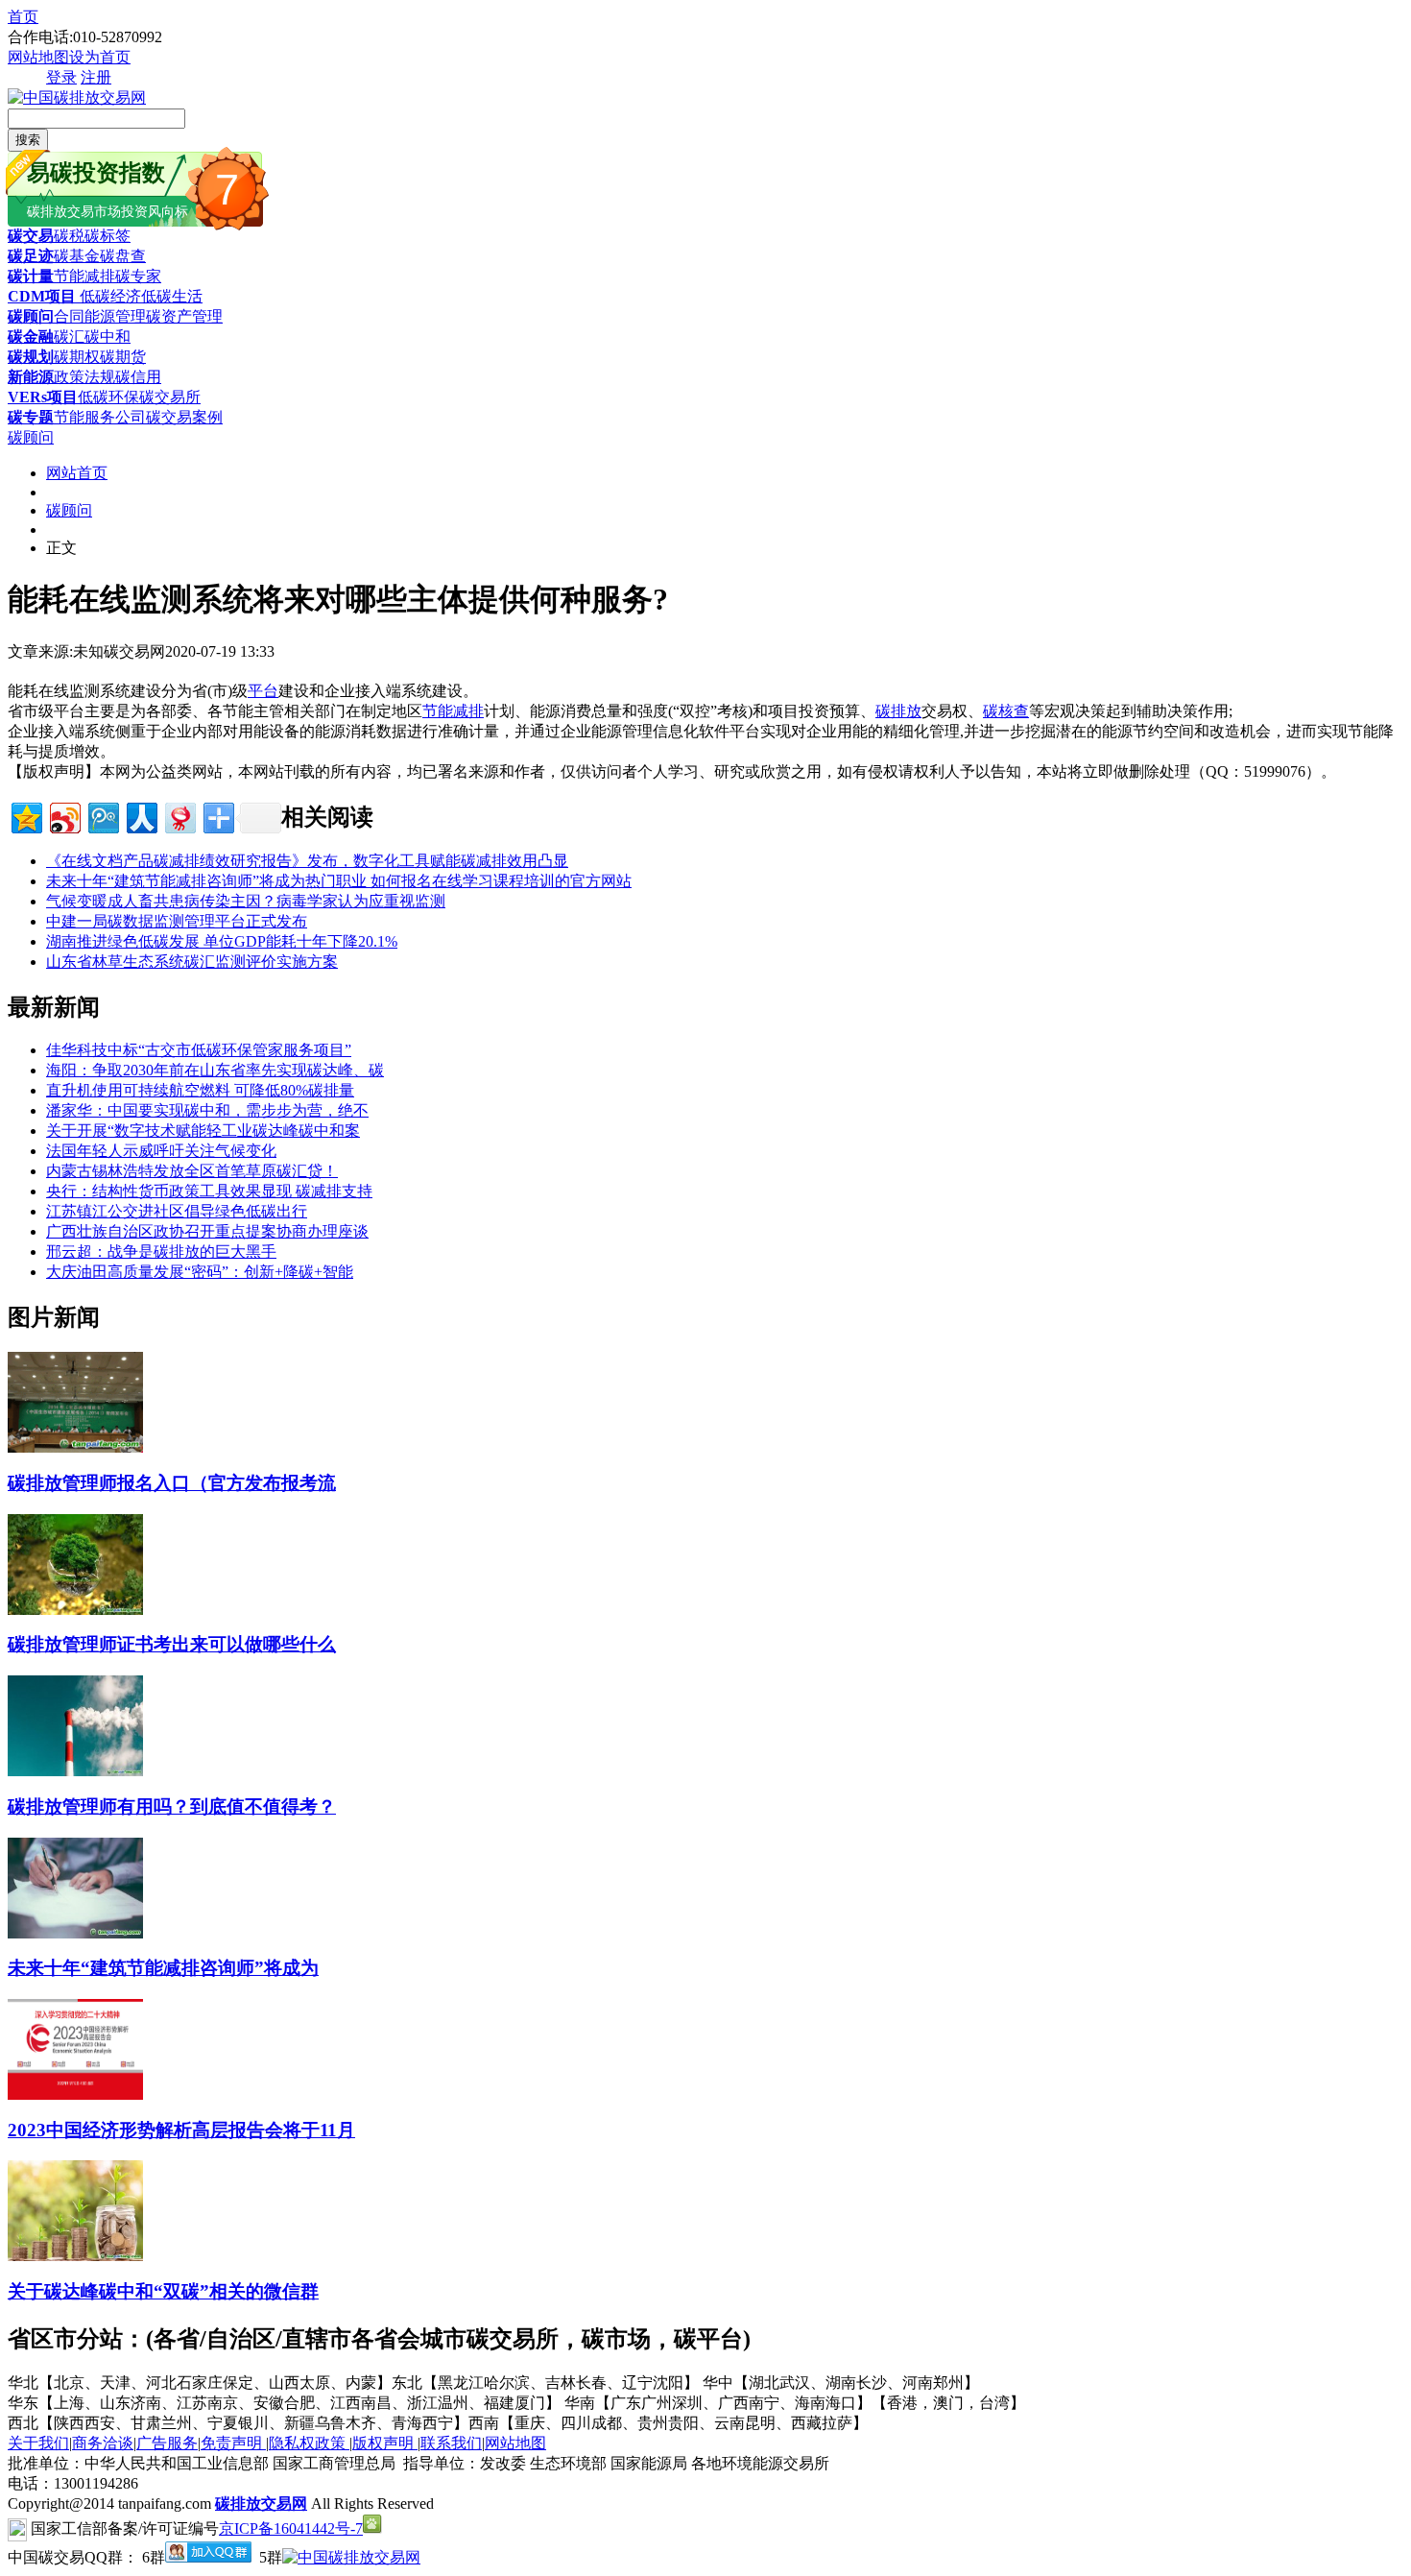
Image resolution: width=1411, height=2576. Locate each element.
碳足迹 (31, 256)
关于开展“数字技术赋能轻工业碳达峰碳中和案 (203, 1131)
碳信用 (138, 377)
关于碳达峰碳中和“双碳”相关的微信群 (163, 2291)
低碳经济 (108, 296)
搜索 (28, 140)
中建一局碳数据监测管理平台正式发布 (177, 921)
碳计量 (31, 276)
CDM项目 (42, 296)
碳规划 (31, 357)
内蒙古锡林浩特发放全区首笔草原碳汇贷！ (192, 1171)
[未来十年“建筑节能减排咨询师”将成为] (75, 1933)
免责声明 (233, 2443)
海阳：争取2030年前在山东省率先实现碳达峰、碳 (215, 1070)
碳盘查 (123, 256)
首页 (23, 17)
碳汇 (69, 337)
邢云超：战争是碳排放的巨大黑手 (161, 1252)
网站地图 (38, 57)
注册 (96, 77)
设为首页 (100, 57)
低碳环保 (108, 397)
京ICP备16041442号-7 (291, 2528)
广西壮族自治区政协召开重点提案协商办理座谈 (207, 1231)
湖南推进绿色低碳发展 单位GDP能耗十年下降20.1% (222, 941)
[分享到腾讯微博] (102, 816)
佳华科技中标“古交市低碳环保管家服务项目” (199, 1050)
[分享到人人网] (141, 816)
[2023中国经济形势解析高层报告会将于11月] (75, 2095)
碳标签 (108, 236)
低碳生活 (172, 296)
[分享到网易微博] (179, 816)
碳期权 (77, 357)
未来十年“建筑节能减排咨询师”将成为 (163, 1968)
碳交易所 (170, 397)
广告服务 (167, 2443)
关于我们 (38, 2443)
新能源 (31, 377)
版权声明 (385, 2443)
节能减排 (84, 276)
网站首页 (77, 473)
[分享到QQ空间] (25, 816)
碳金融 (31, 337)
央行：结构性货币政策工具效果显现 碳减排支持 (209, 1191)
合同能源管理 (100, 316)
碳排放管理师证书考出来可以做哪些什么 (172, 1644)
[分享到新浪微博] (64, 816)
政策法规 (84, 377)
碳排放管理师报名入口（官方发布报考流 (172, 1483)
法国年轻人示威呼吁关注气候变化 (161, 1151)
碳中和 (108, 337)
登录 (61, 77)
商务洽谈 (103, 2443)
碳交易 (31, 236)
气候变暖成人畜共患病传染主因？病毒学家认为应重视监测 (246, 901)
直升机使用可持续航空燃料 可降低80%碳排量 (200, 1090)
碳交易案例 (184, 417)
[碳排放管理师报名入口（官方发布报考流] (75, 1447)
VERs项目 (43, 397)
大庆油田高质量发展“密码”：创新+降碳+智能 (200, 1272)
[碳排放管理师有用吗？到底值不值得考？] (75, 1771)
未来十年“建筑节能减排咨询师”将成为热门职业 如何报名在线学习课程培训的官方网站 (339, 881)
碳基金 (77, 256)
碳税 (69, 236)
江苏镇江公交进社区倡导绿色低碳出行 (177, 1211)
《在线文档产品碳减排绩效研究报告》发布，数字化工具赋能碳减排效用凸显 (307, 861)
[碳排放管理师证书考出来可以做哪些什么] (75, 1610)
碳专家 (138, 276)
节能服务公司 (100, 417)
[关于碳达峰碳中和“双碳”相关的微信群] (75, 2256)
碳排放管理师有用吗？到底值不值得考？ (172, 1806)
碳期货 (123, 357)
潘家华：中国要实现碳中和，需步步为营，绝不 (207, 1110)
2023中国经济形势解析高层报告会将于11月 (181, 2130)
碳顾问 (31, 316)
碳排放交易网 (261, 2504)
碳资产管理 (184, 316)
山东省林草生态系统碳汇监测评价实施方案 (192, 962)
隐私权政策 (309, 2443)
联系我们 (451, 2443)
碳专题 (31, 417)
